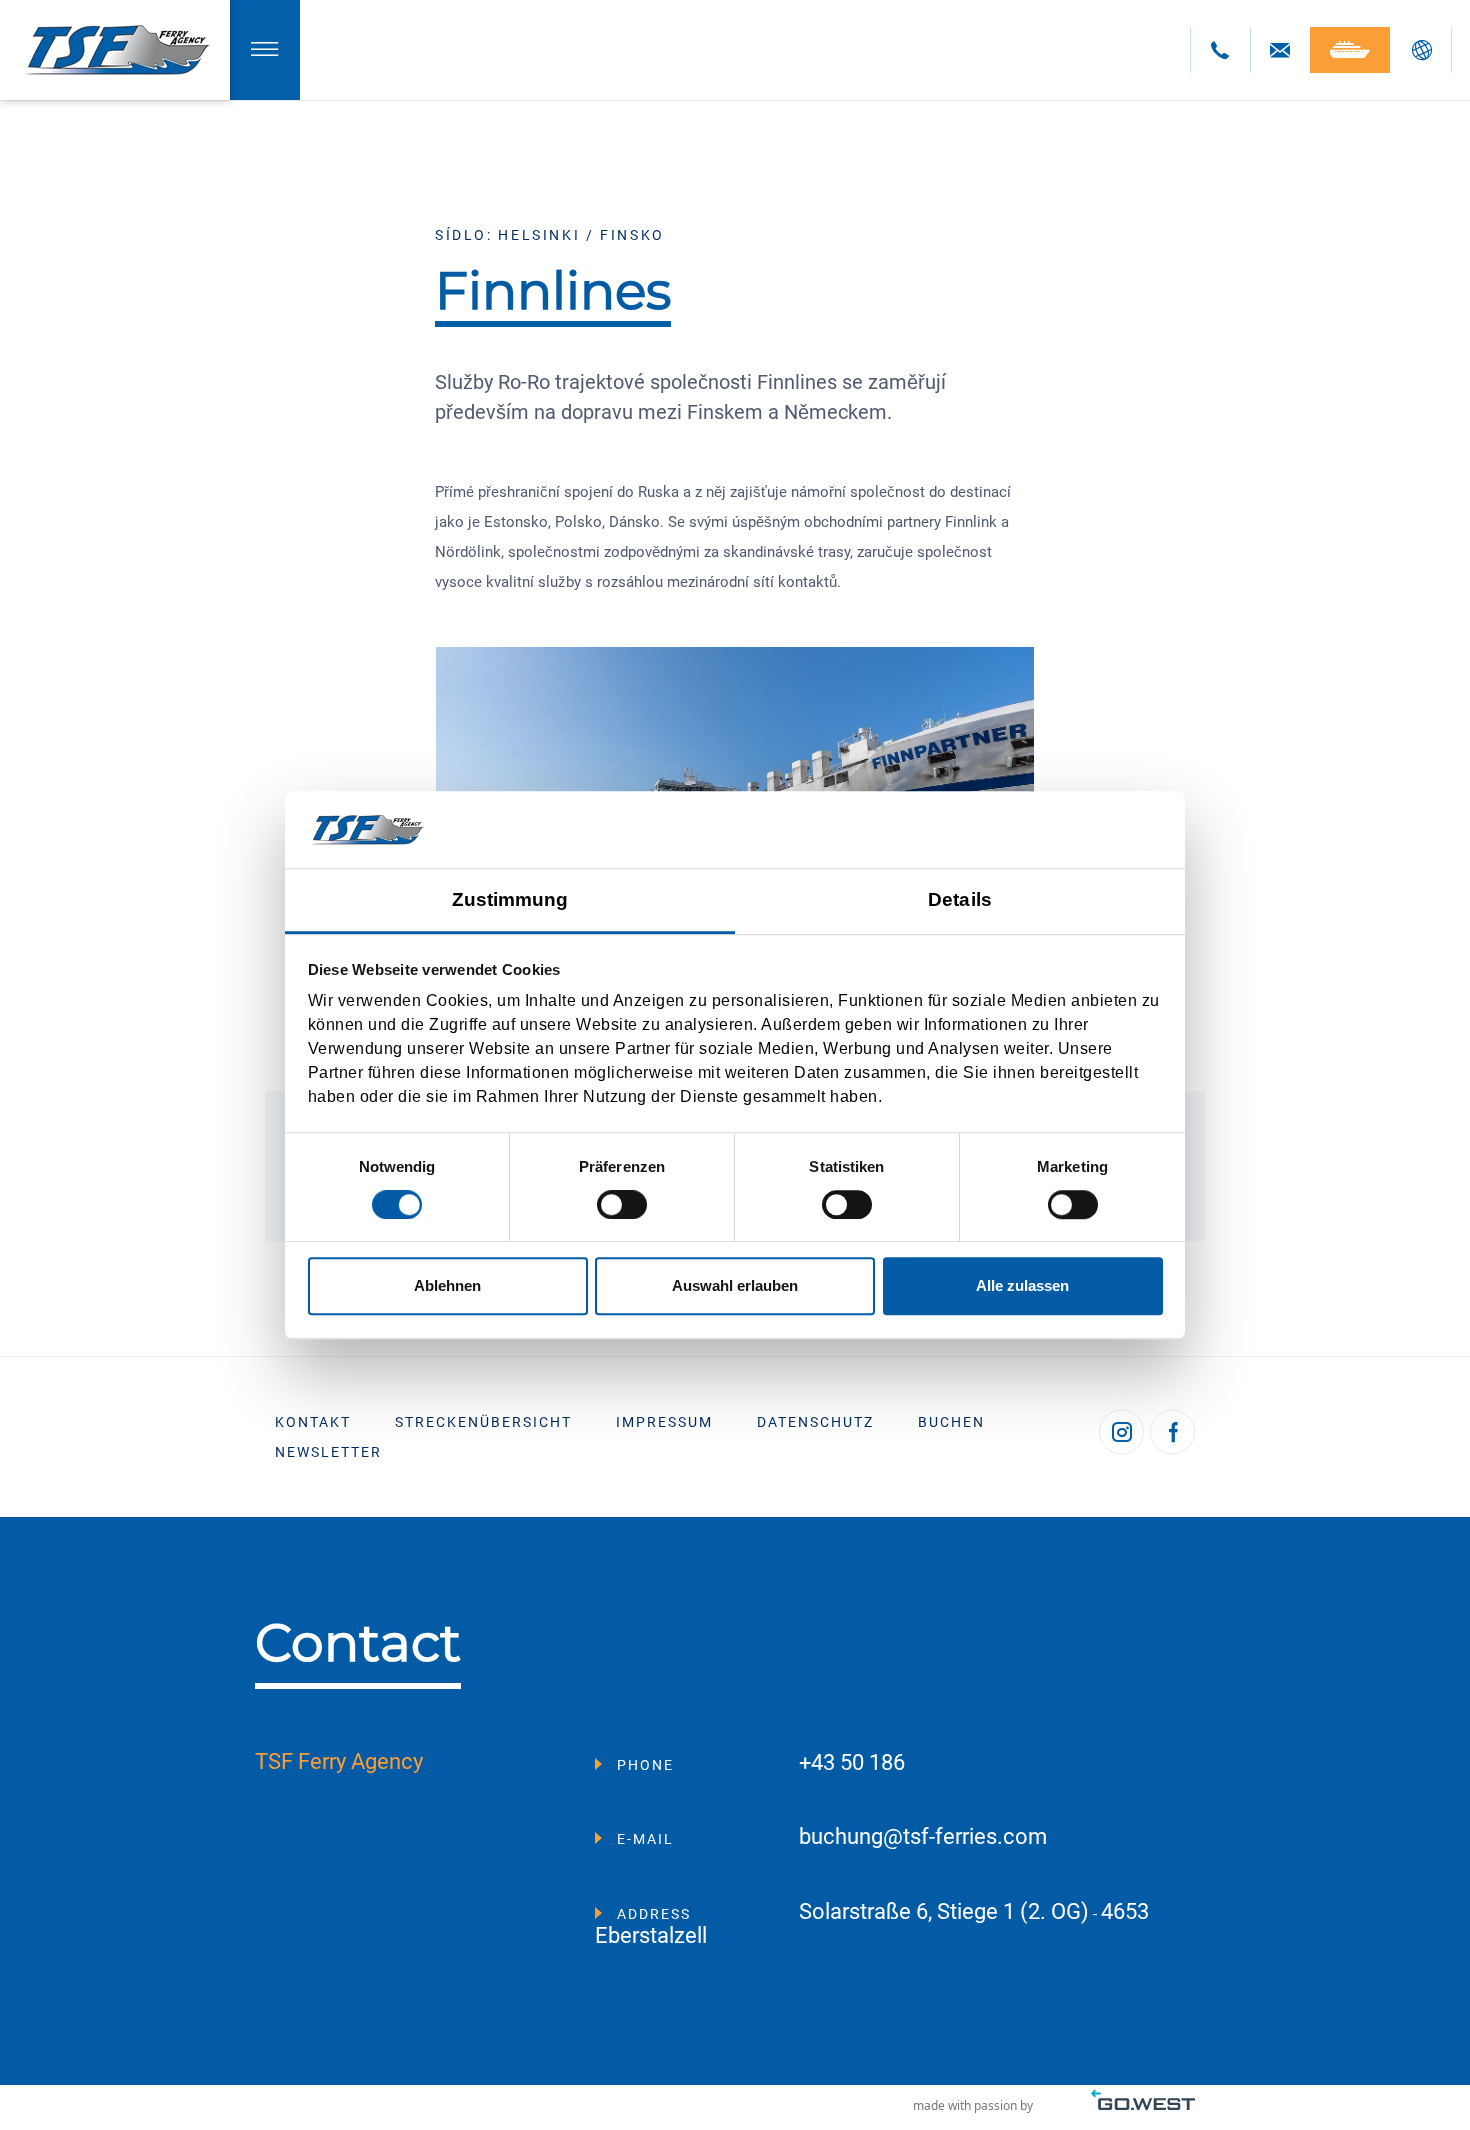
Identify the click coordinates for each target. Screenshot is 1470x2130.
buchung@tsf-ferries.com (923, 1837)
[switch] (622, 1205)
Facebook (1172, 1431)
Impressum (664, 1422)
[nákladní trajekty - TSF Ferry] (115, 50)
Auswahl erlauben (735, 1285)
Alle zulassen (1022, 1285)
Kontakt (313, 1422)
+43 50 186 (852, 1763)
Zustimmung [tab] (510, 899)
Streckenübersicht (483, 1422)
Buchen (951, 1422)
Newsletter (328, 1452)
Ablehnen (447, 1285)
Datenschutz (815, 1422)
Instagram (1121, 1431)
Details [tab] (960, 899)
